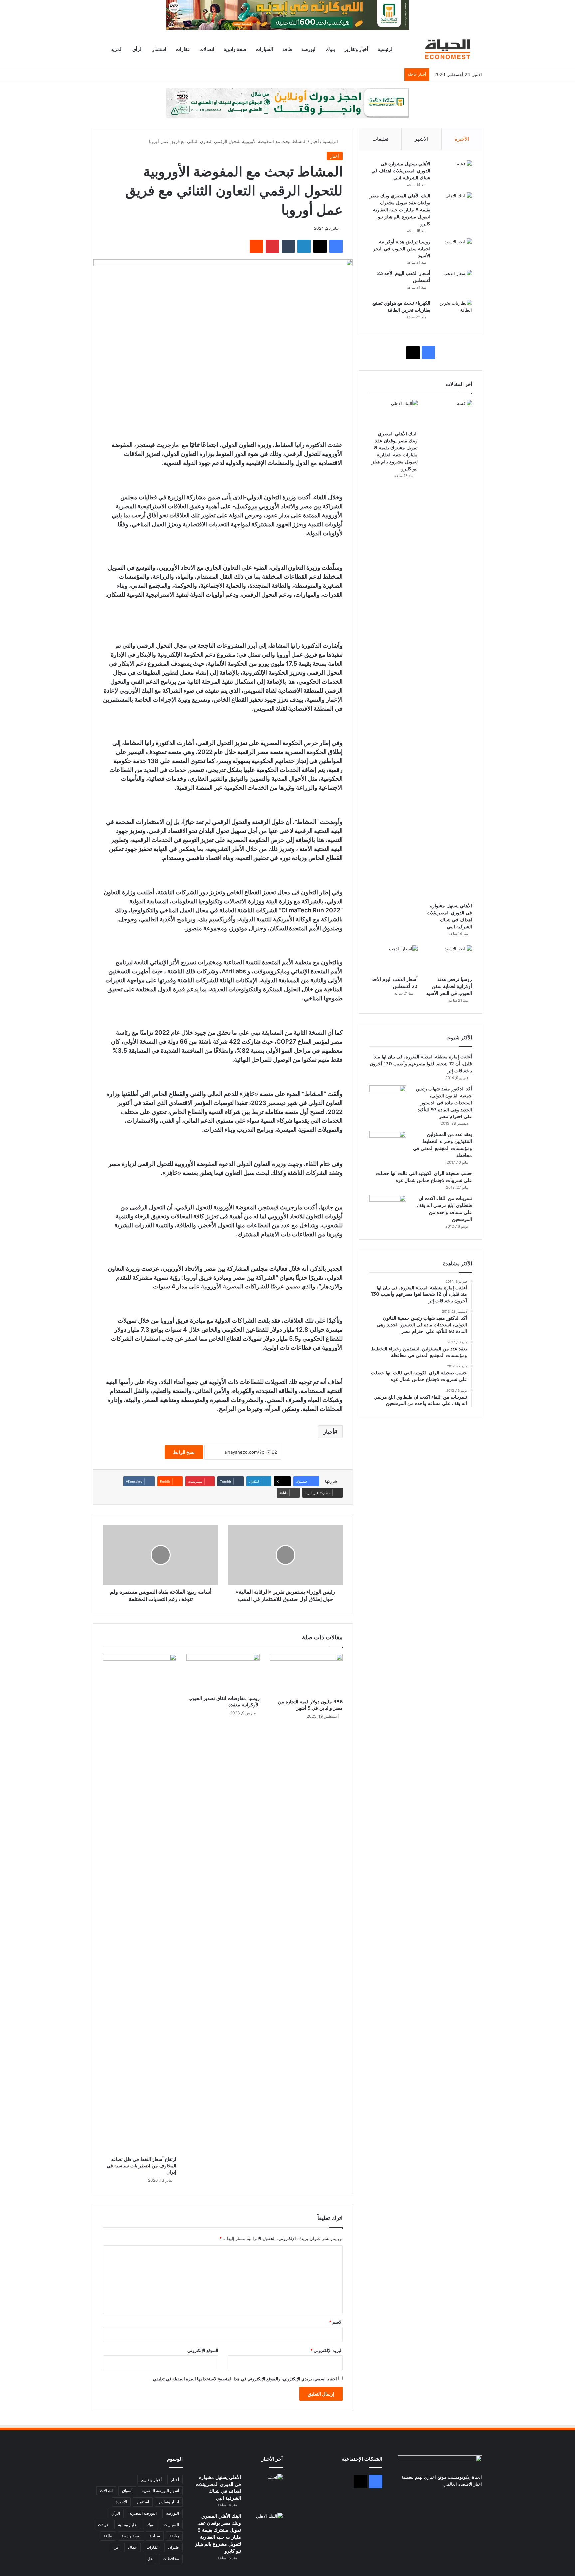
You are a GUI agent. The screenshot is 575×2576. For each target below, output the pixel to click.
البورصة (309, 49)
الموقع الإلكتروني (203, 2350)
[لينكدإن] (304, 246)
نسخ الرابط (184, 1452)
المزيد (117, 49)
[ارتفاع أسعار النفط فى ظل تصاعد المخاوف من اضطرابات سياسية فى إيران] (140, 1904)
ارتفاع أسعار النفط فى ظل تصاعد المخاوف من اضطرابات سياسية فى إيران (142, 2166)
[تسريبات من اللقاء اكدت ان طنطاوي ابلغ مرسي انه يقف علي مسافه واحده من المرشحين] (388, 1207)
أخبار (315, 141)
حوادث (103, 2525)
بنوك (331, 49)
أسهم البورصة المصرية (160, 2491)
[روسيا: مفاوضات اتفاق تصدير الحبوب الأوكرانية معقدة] (223, 1673)
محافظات (171, 2559)
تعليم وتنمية (128, 2525)
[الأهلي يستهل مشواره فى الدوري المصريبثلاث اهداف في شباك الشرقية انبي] (454, 173)
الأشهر (421, 139)
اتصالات (207, 49)
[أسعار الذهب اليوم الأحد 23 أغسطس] (454, 283)
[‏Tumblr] (288, 246)
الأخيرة (462, 139)
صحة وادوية (235, 49)
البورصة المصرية (143, 2513)
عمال (133, 2547)
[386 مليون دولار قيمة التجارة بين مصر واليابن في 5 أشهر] (306, 1675)
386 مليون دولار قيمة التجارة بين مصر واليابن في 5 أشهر (310, 1705)
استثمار (159, 49)
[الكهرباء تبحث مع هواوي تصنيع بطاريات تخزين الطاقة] (454, 312)
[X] (320, 246)
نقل (150, 2559)
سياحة (155, 2536)
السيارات (264, 49)
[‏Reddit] (256, 246)
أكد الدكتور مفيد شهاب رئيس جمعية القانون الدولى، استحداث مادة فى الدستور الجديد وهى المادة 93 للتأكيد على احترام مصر (444, 1103)
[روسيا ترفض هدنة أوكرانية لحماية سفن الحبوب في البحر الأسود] (454, 251)
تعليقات (380, 139)
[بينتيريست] (272, 246)
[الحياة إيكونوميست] (449, 49)
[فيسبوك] (336, 246)
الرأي (138, 49)
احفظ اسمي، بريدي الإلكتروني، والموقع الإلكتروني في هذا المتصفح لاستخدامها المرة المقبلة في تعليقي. (244, 2379)
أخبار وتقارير (356, 49)
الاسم (336, 2322)
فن (116, 2547)
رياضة (174, 2536)
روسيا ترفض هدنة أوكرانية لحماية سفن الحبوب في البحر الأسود (402, 249)
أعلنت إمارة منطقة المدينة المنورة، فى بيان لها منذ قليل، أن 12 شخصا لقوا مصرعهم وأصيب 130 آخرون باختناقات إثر (421, 1064)
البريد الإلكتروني (327, 2350)
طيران (174, 2547)
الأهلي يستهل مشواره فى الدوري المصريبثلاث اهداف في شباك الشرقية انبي (401, 171)
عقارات (183, 49)
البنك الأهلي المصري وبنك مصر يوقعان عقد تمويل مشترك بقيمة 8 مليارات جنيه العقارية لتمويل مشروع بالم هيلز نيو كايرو (400, 210)
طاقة (287, 49)
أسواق (127, 2491)
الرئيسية (386, 49)
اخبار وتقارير (169, 2502)
